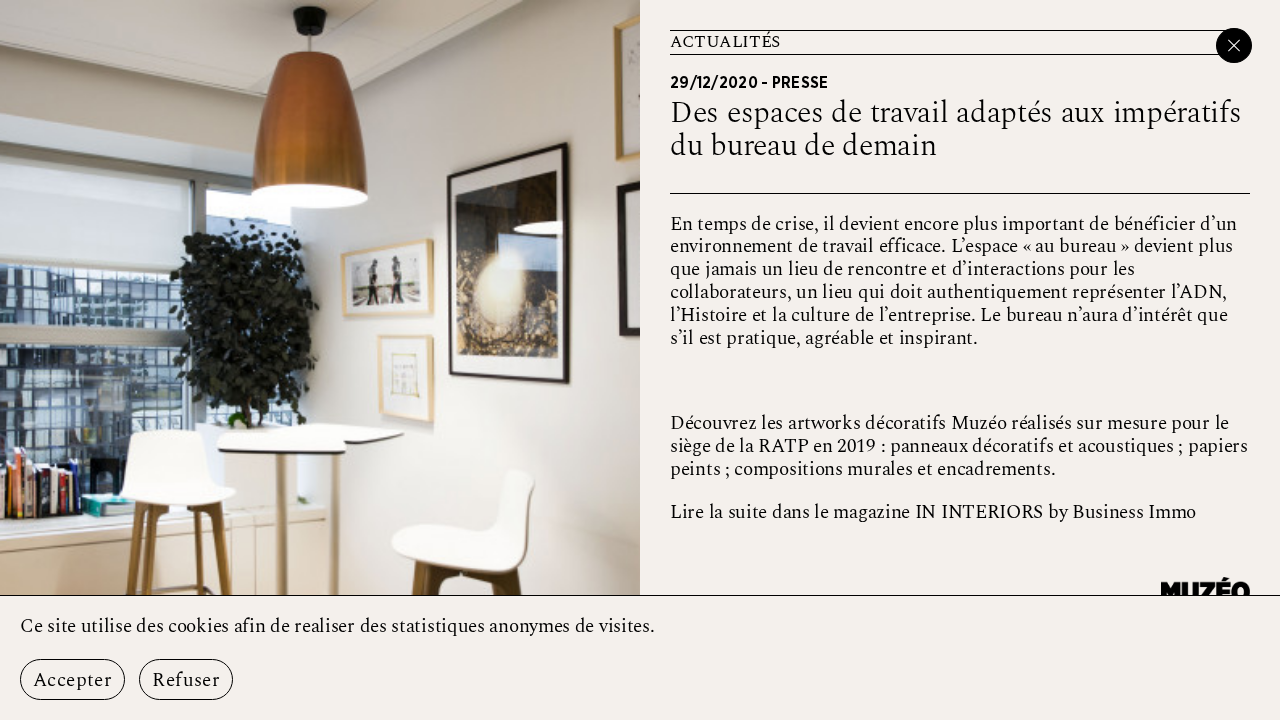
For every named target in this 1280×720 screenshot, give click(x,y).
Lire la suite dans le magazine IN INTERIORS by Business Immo (933, 512)
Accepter (72, 680)
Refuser (186, 680)
